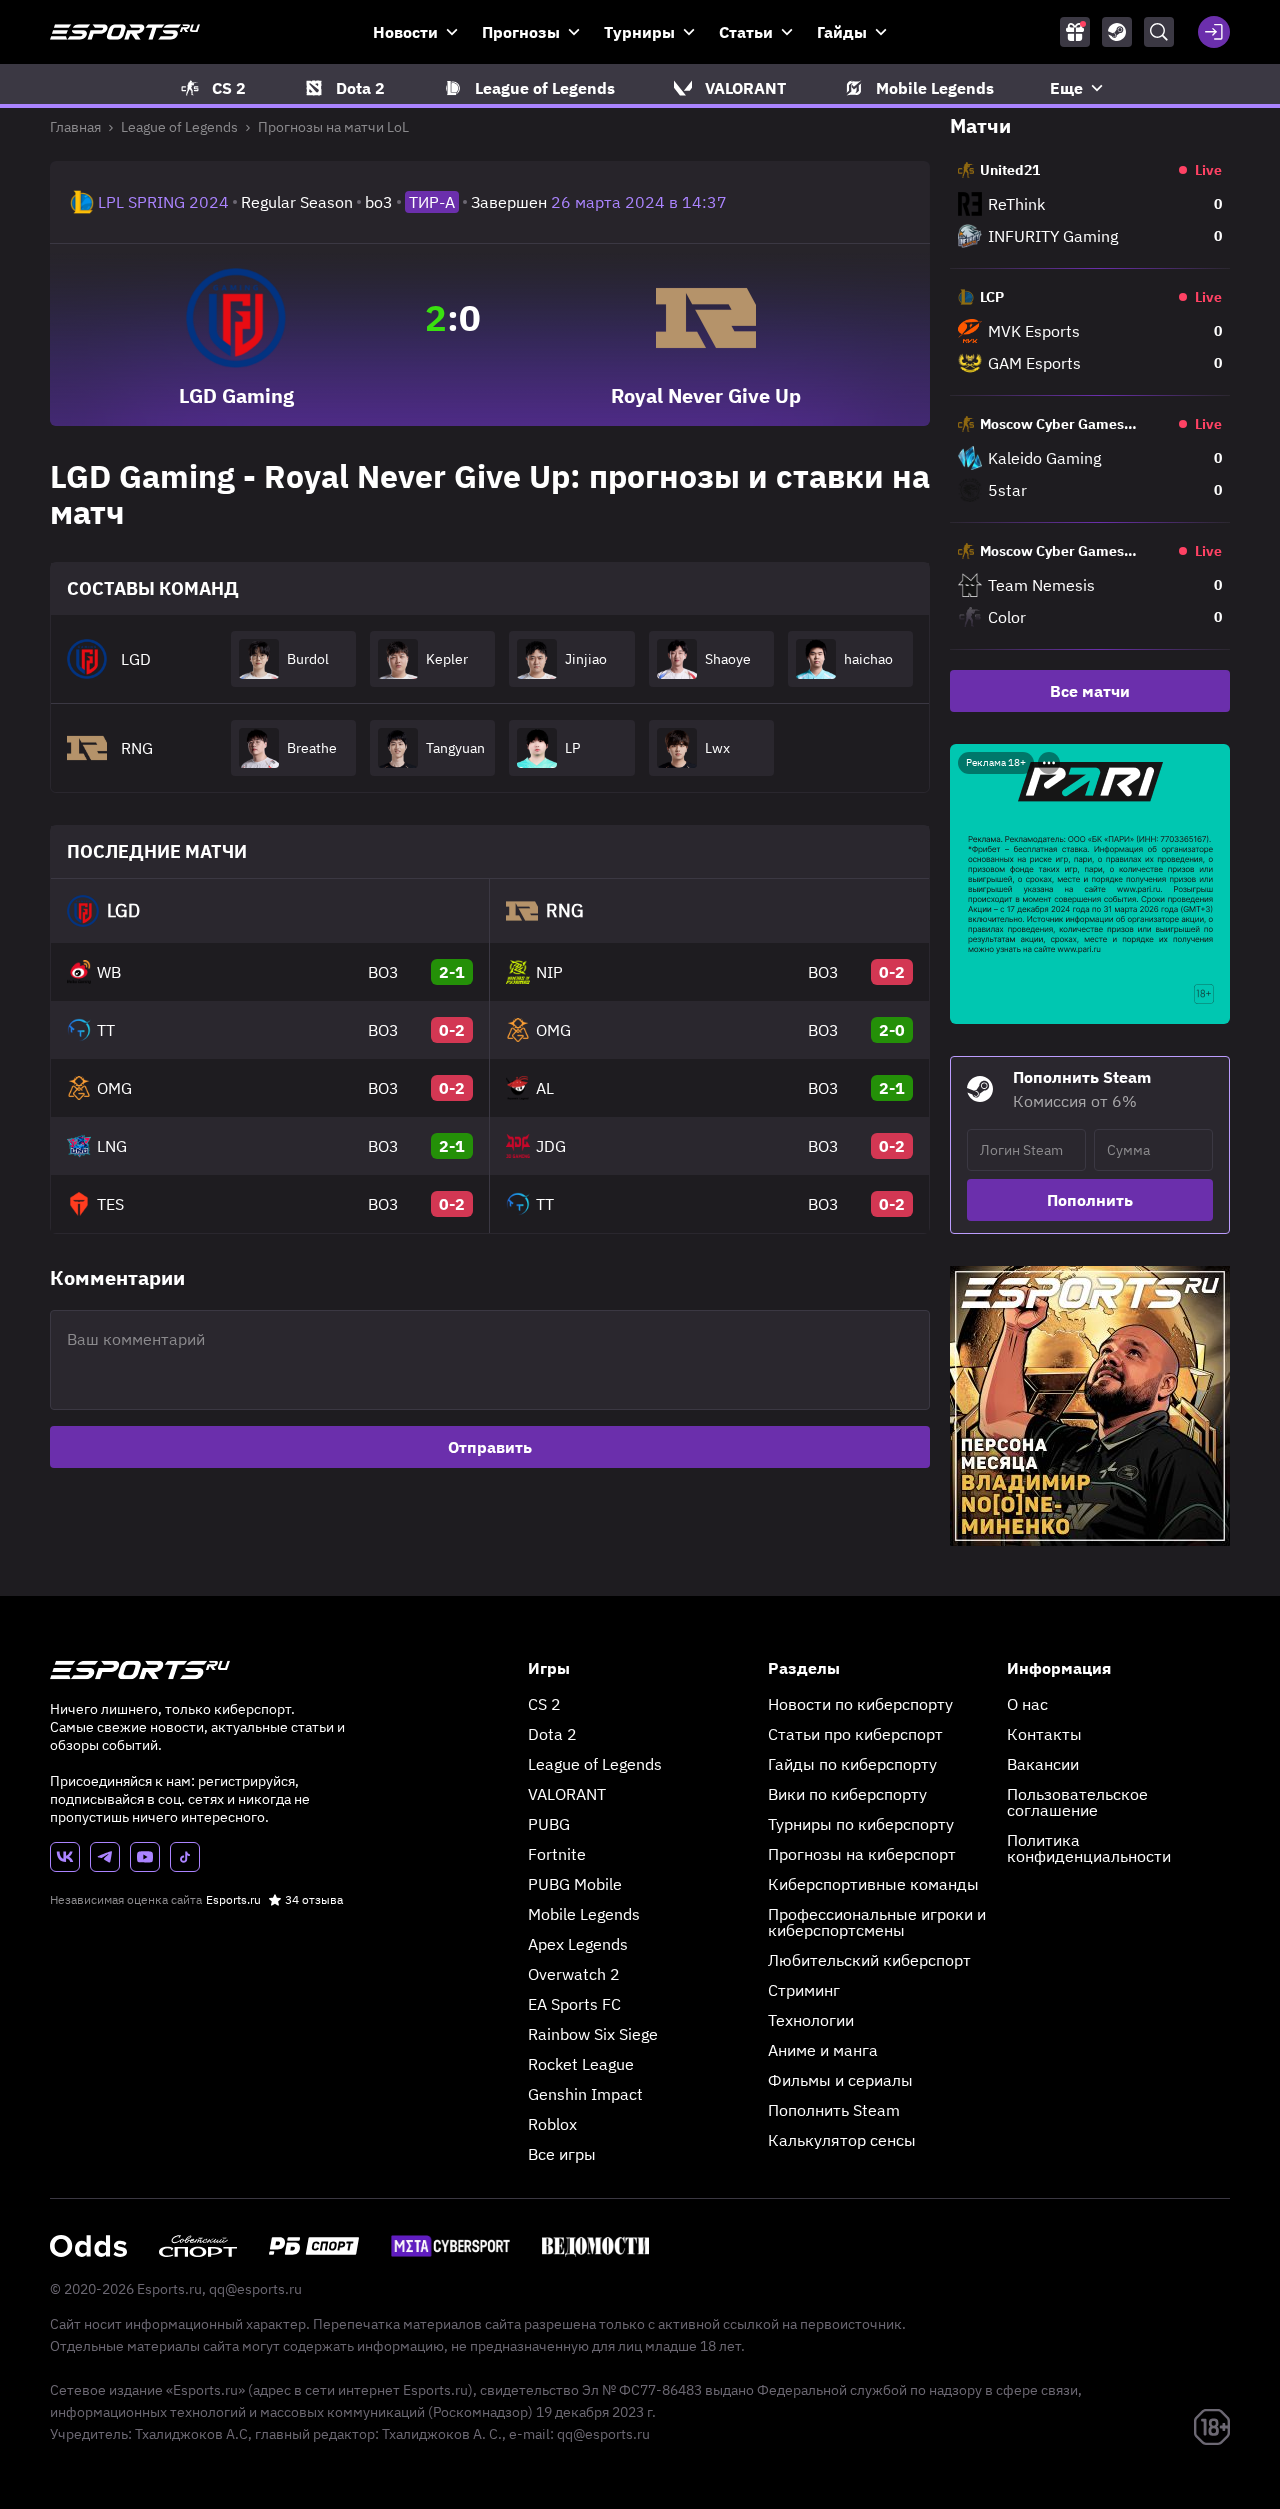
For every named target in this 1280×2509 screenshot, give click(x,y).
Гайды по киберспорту (852, 1764)
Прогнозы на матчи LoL (333, 127)
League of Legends (179, 127)
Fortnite (557, 1854)
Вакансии (1043, 1764)
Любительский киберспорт (869, 1960)
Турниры (639, 32)
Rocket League (581, 2064)
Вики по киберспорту (847, 1794)
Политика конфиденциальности (1089, 1848)
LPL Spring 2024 (163, 202)
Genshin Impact (585, 2094)
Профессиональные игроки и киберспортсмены (877, 1922)
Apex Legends (578, 1944)
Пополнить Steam (834, 2110)
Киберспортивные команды (873, 1884)
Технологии (811, 2020)
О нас (1027, 1704)
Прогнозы (521, 32)
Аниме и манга (823, 2050)
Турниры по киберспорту (861, 1824)
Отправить (490, 1447)
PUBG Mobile (575, 1884)
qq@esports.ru (255, 2289)
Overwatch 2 (574, 1974)
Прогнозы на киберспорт (862, 1854)
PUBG (549, 1824)
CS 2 (544, 1704)
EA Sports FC (574, 2004)
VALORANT (567, 1794)
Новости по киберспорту (860, 1704)
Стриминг (804, 1990)
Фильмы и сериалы (840, 2080)
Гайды (842, 32)
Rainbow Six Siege (593, 2034)
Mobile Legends (584, 1914)
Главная (75, 127)
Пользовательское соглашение (1077, 1802)
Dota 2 (552, 1734)
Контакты (1044, 1734)
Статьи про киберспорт (855, 1734)
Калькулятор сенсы (842, 2140)
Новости (405, 32)
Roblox (552, 2124)
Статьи (746, 32)
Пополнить (1090, 1200)
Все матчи (1090, 691)
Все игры (562, 2154)
